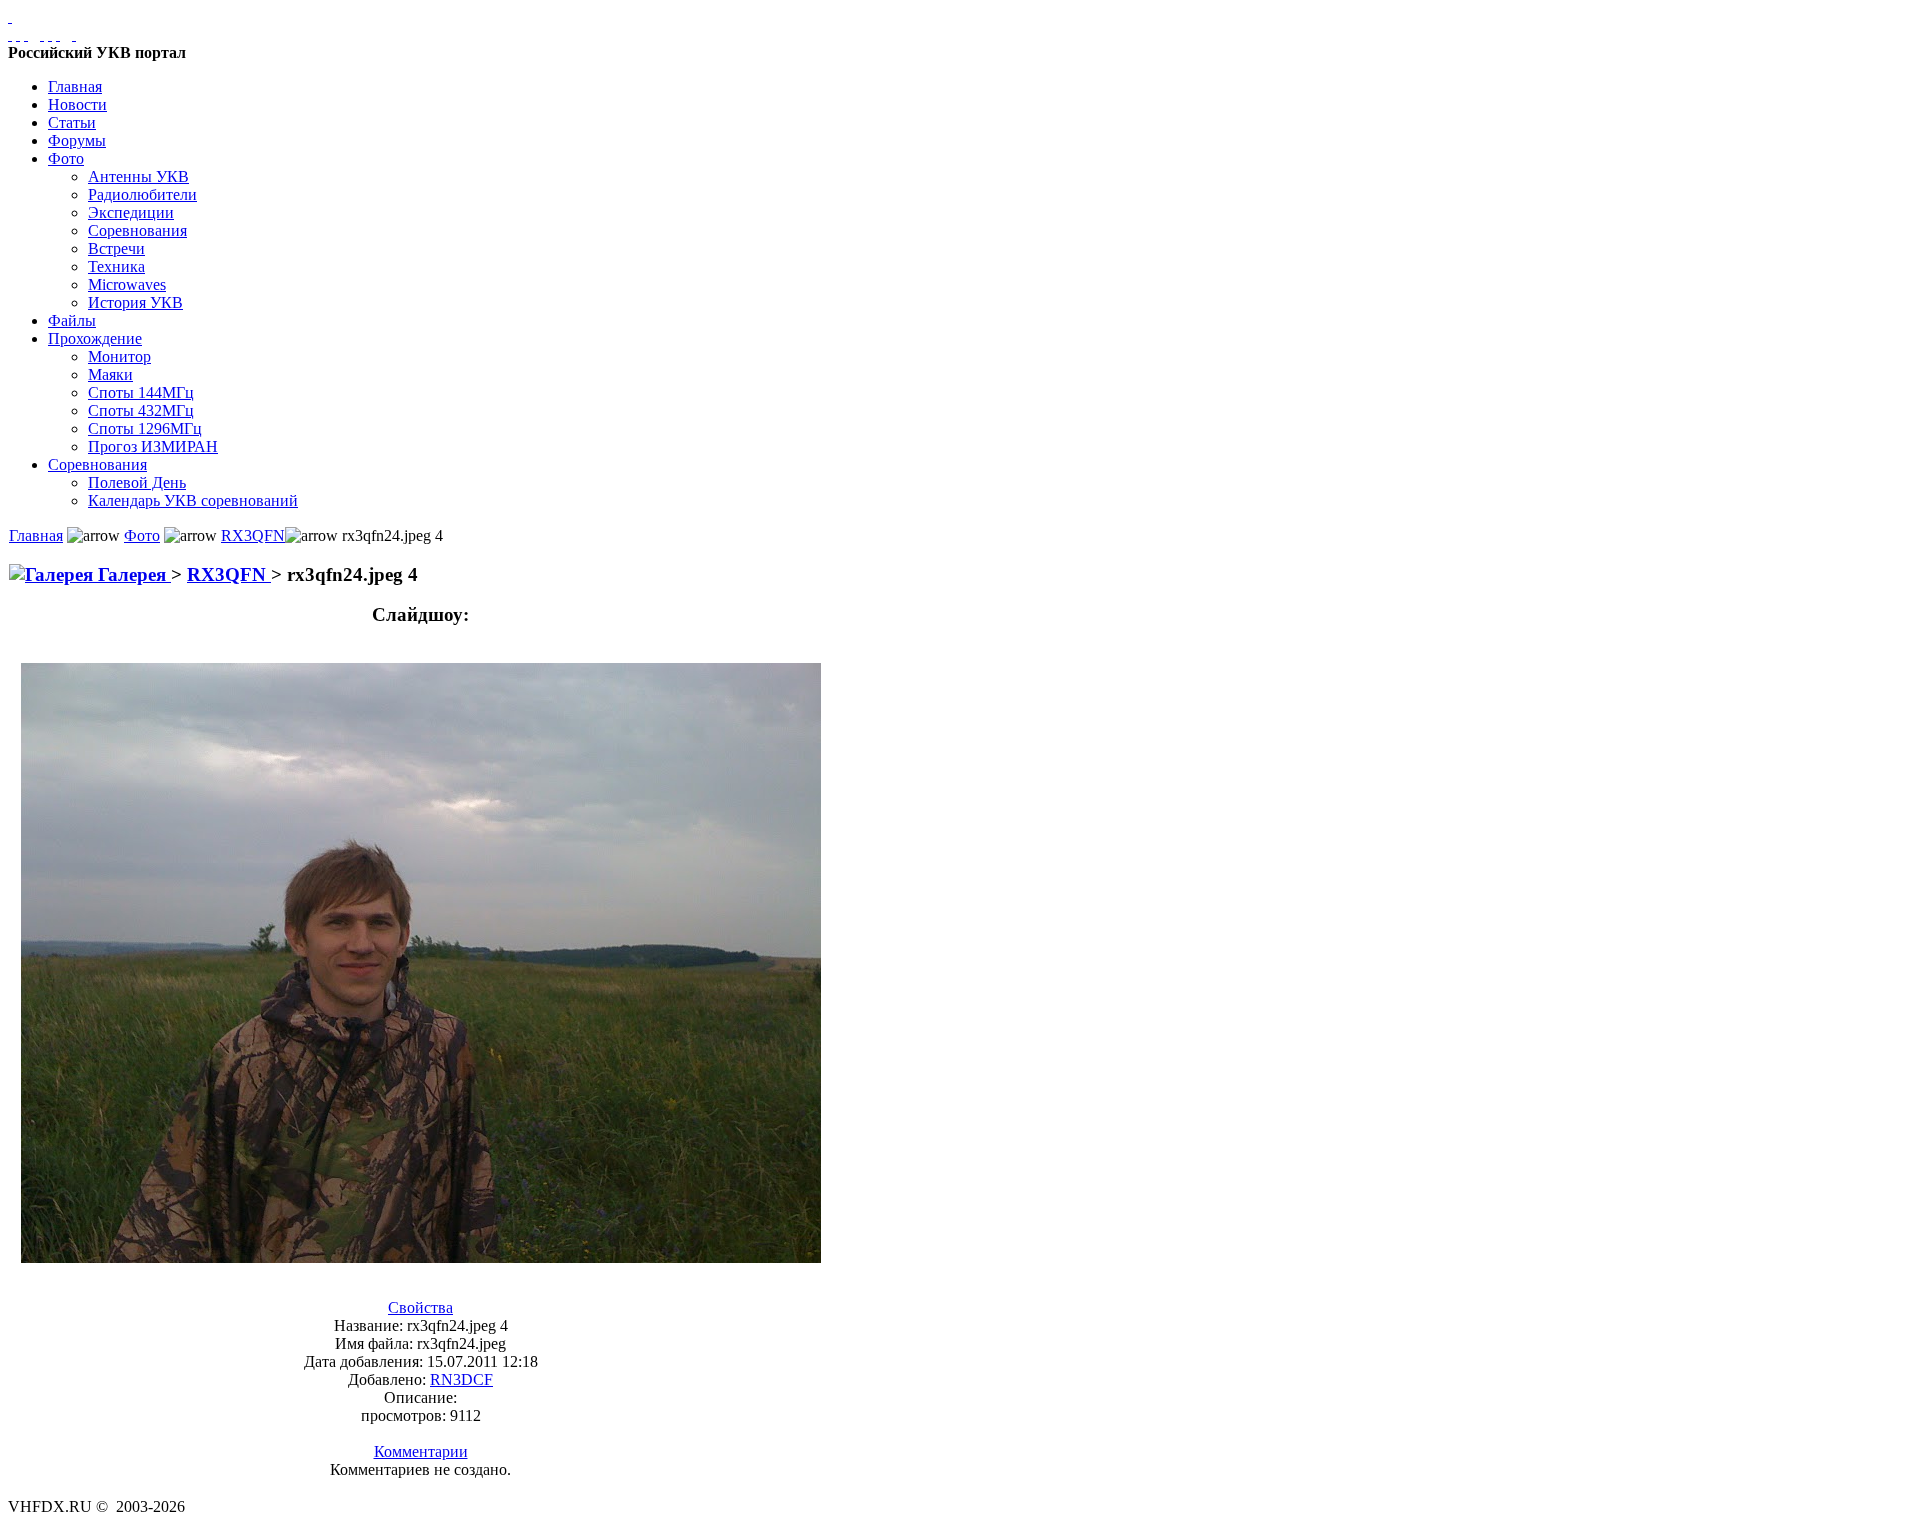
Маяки (110, 374)
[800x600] (26, 34)
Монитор (119, 356)
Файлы (72, 320)
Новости (77, 104)
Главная (75, 86)
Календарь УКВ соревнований (193, 500)
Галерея (132, 574)
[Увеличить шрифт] (42, 34)
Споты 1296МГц (145, 428)
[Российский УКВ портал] (10, 16)
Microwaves (127, 284)
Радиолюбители (142, 194)
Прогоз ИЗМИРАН (153, 446)
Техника (116, 266)
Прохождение (95, 338)
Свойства (420, 1307)
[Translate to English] (74, 34)
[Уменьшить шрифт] (58, 34)
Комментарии (421, 1451)
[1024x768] (18, 34)
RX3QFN (253, 535)
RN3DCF (461, 1379)
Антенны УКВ (138, 176)
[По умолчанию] (50, 34)
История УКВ (135, 302)
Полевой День (137, 482)
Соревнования (137, 230)
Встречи (116, 248)
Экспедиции (131, 212)
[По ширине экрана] (10, 34)
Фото (66, 158)
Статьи (72, 122)
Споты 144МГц (141, 392)
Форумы (77, 140)
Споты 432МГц (141, 410)
